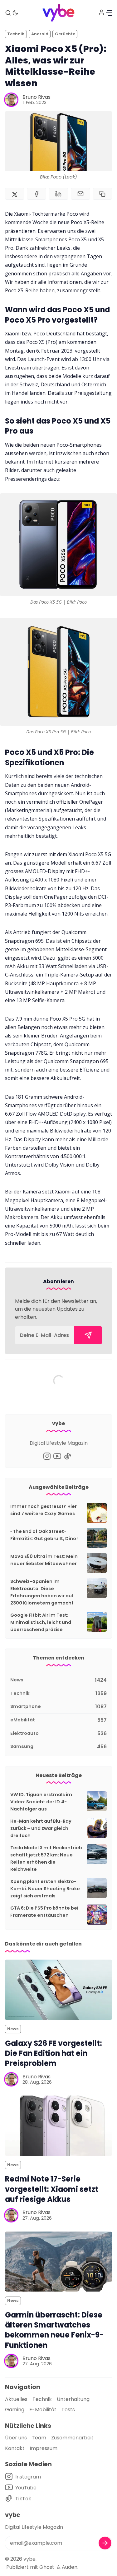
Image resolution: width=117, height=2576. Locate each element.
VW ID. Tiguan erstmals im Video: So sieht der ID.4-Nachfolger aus (41, 1802)
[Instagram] (47, 1456)
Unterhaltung (73, 2399)
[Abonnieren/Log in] (101, 12)
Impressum (44, 2448)
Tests (68, 2410)
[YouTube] (57, 1456)
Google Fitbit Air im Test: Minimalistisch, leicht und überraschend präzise (41, 1622)
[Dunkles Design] (15, 13)
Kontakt (15, 2448)
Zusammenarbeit (72, 2438)
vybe (29, 2559)
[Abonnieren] (88, 1335)
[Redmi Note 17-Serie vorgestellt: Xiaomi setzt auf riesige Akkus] (58, 2126)
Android (40, 34)
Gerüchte (65, 34)
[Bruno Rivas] (11, 100)
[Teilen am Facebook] (37, 194)
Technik (16, 34)
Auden (70, 2567)
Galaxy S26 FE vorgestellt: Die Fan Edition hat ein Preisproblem (54, 2053)
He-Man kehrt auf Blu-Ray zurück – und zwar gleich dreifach (41, 1828)
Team (39, 2438)
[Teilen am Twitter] (15, 194)
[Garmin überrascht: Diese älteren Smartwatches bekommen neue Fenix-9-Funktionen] (58, 2262)
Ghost (47, 2567)
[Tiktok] (68, 1456)
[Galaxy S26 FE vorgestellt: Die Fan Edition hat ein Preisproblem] (58, 1990)
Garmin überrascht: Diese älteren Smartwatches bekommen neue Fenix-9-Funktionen (54, 2330)
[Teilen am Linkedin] (58, 194)
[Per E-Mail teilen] (80, 194)
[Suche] (8, 13)
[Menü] (109, 13)
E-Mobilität (43, 2410)
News (13, 2029)
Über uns (16, 2438)
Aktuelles (16, 2399)
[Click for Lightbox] (58, 545)
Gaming (15, 2410)
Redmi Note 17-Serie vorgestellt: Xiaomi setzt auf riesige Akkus (52, 2189)
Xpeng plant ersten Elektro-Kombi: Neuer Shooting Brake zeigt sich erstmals (45, 1889)
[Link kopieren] (102, 194)
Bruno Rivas (37, 97)
